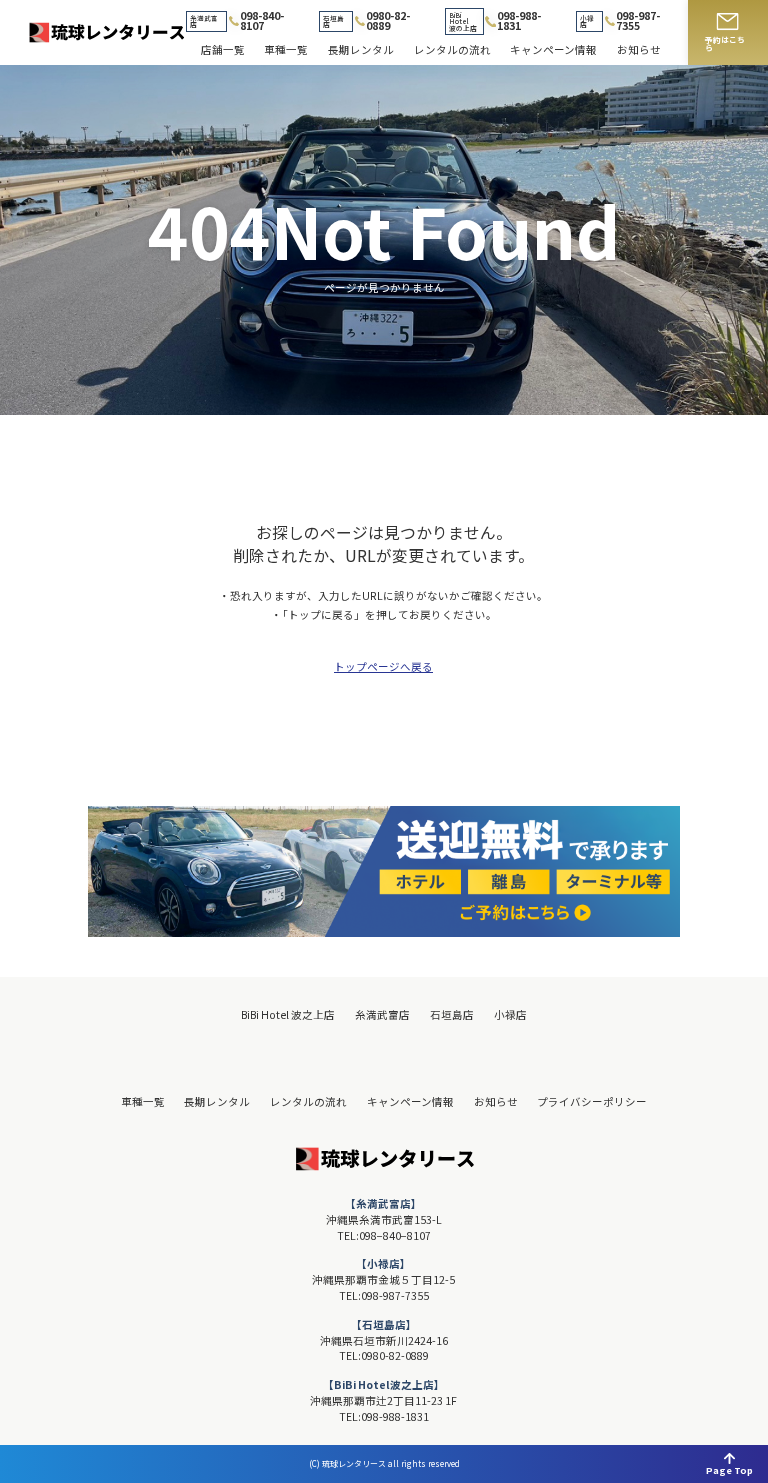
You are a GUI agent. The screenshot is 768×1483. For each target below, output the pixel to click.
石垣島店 (452, 1015)
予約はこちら (725, 43)
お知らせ (639, 50)
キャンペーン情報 (553, 50)
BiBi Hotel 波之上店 (288, 1015)
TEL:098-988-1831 (384, 1416)
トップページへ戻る (383, 668)
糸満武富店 (382, 1015)
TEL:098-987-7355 (384, 1295)
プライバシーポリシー (592, 1102)
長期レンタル (361, 50)
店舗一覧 (223, 50)
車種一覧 (286, 50)
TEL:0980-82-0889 (384, 1355)
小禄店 (510, 1015)
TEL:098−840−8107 (384, 1235)
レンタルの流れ (452, 50)
